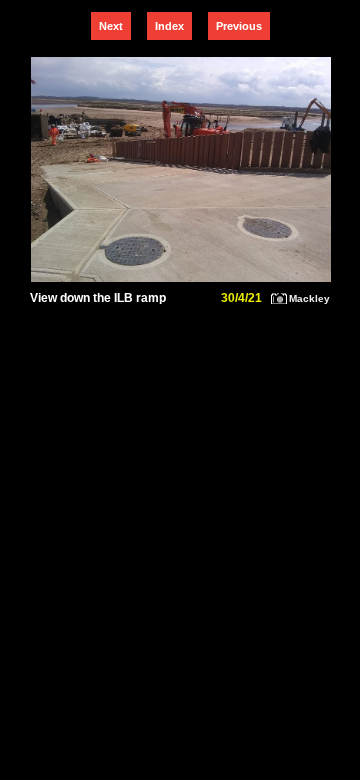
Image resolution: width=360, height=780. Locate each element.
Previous (239, 26)
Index (169, 26)
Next (111, 26)
